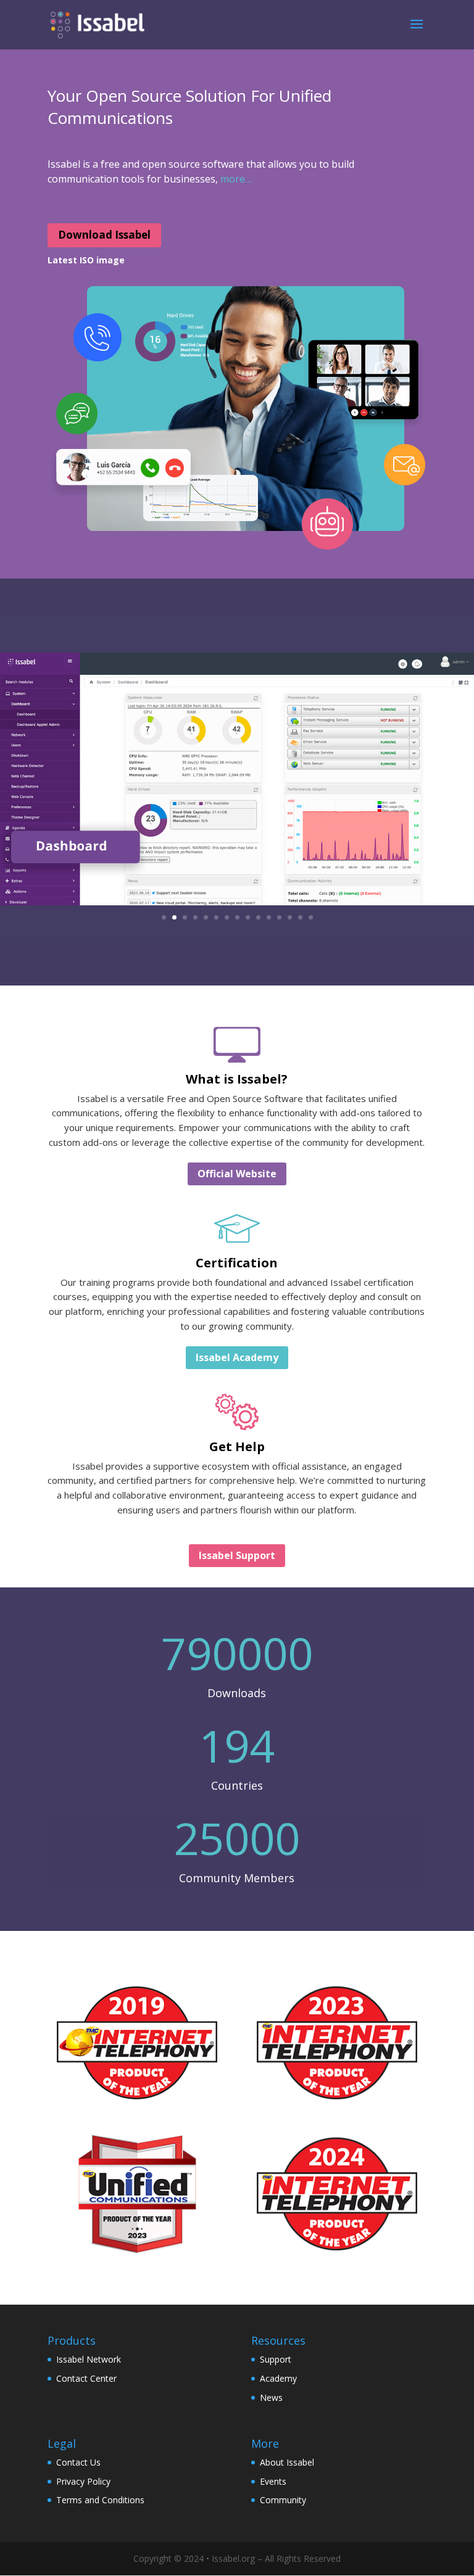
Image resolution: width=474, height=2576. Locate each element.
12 (279, 917)
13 (290, 917)
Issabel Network (89, 2359)
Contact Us (78, 2462)
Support (276, 2359)
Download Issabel (104, 235)
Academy (278, 2378)
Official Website (237, 1174)
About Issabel (287, 2462)
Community (283, 2500)
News (271, 2397)
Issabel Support (237, 1555)
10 (258, 917)
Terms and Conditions (100, 2500)
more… (236, 179)
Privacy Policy (83, 2481)
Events (273, 2481)
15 (311, 917)
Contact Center (86, 2378)
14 (300, 917)
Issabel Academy (237, 1357)
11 (269, 917)
